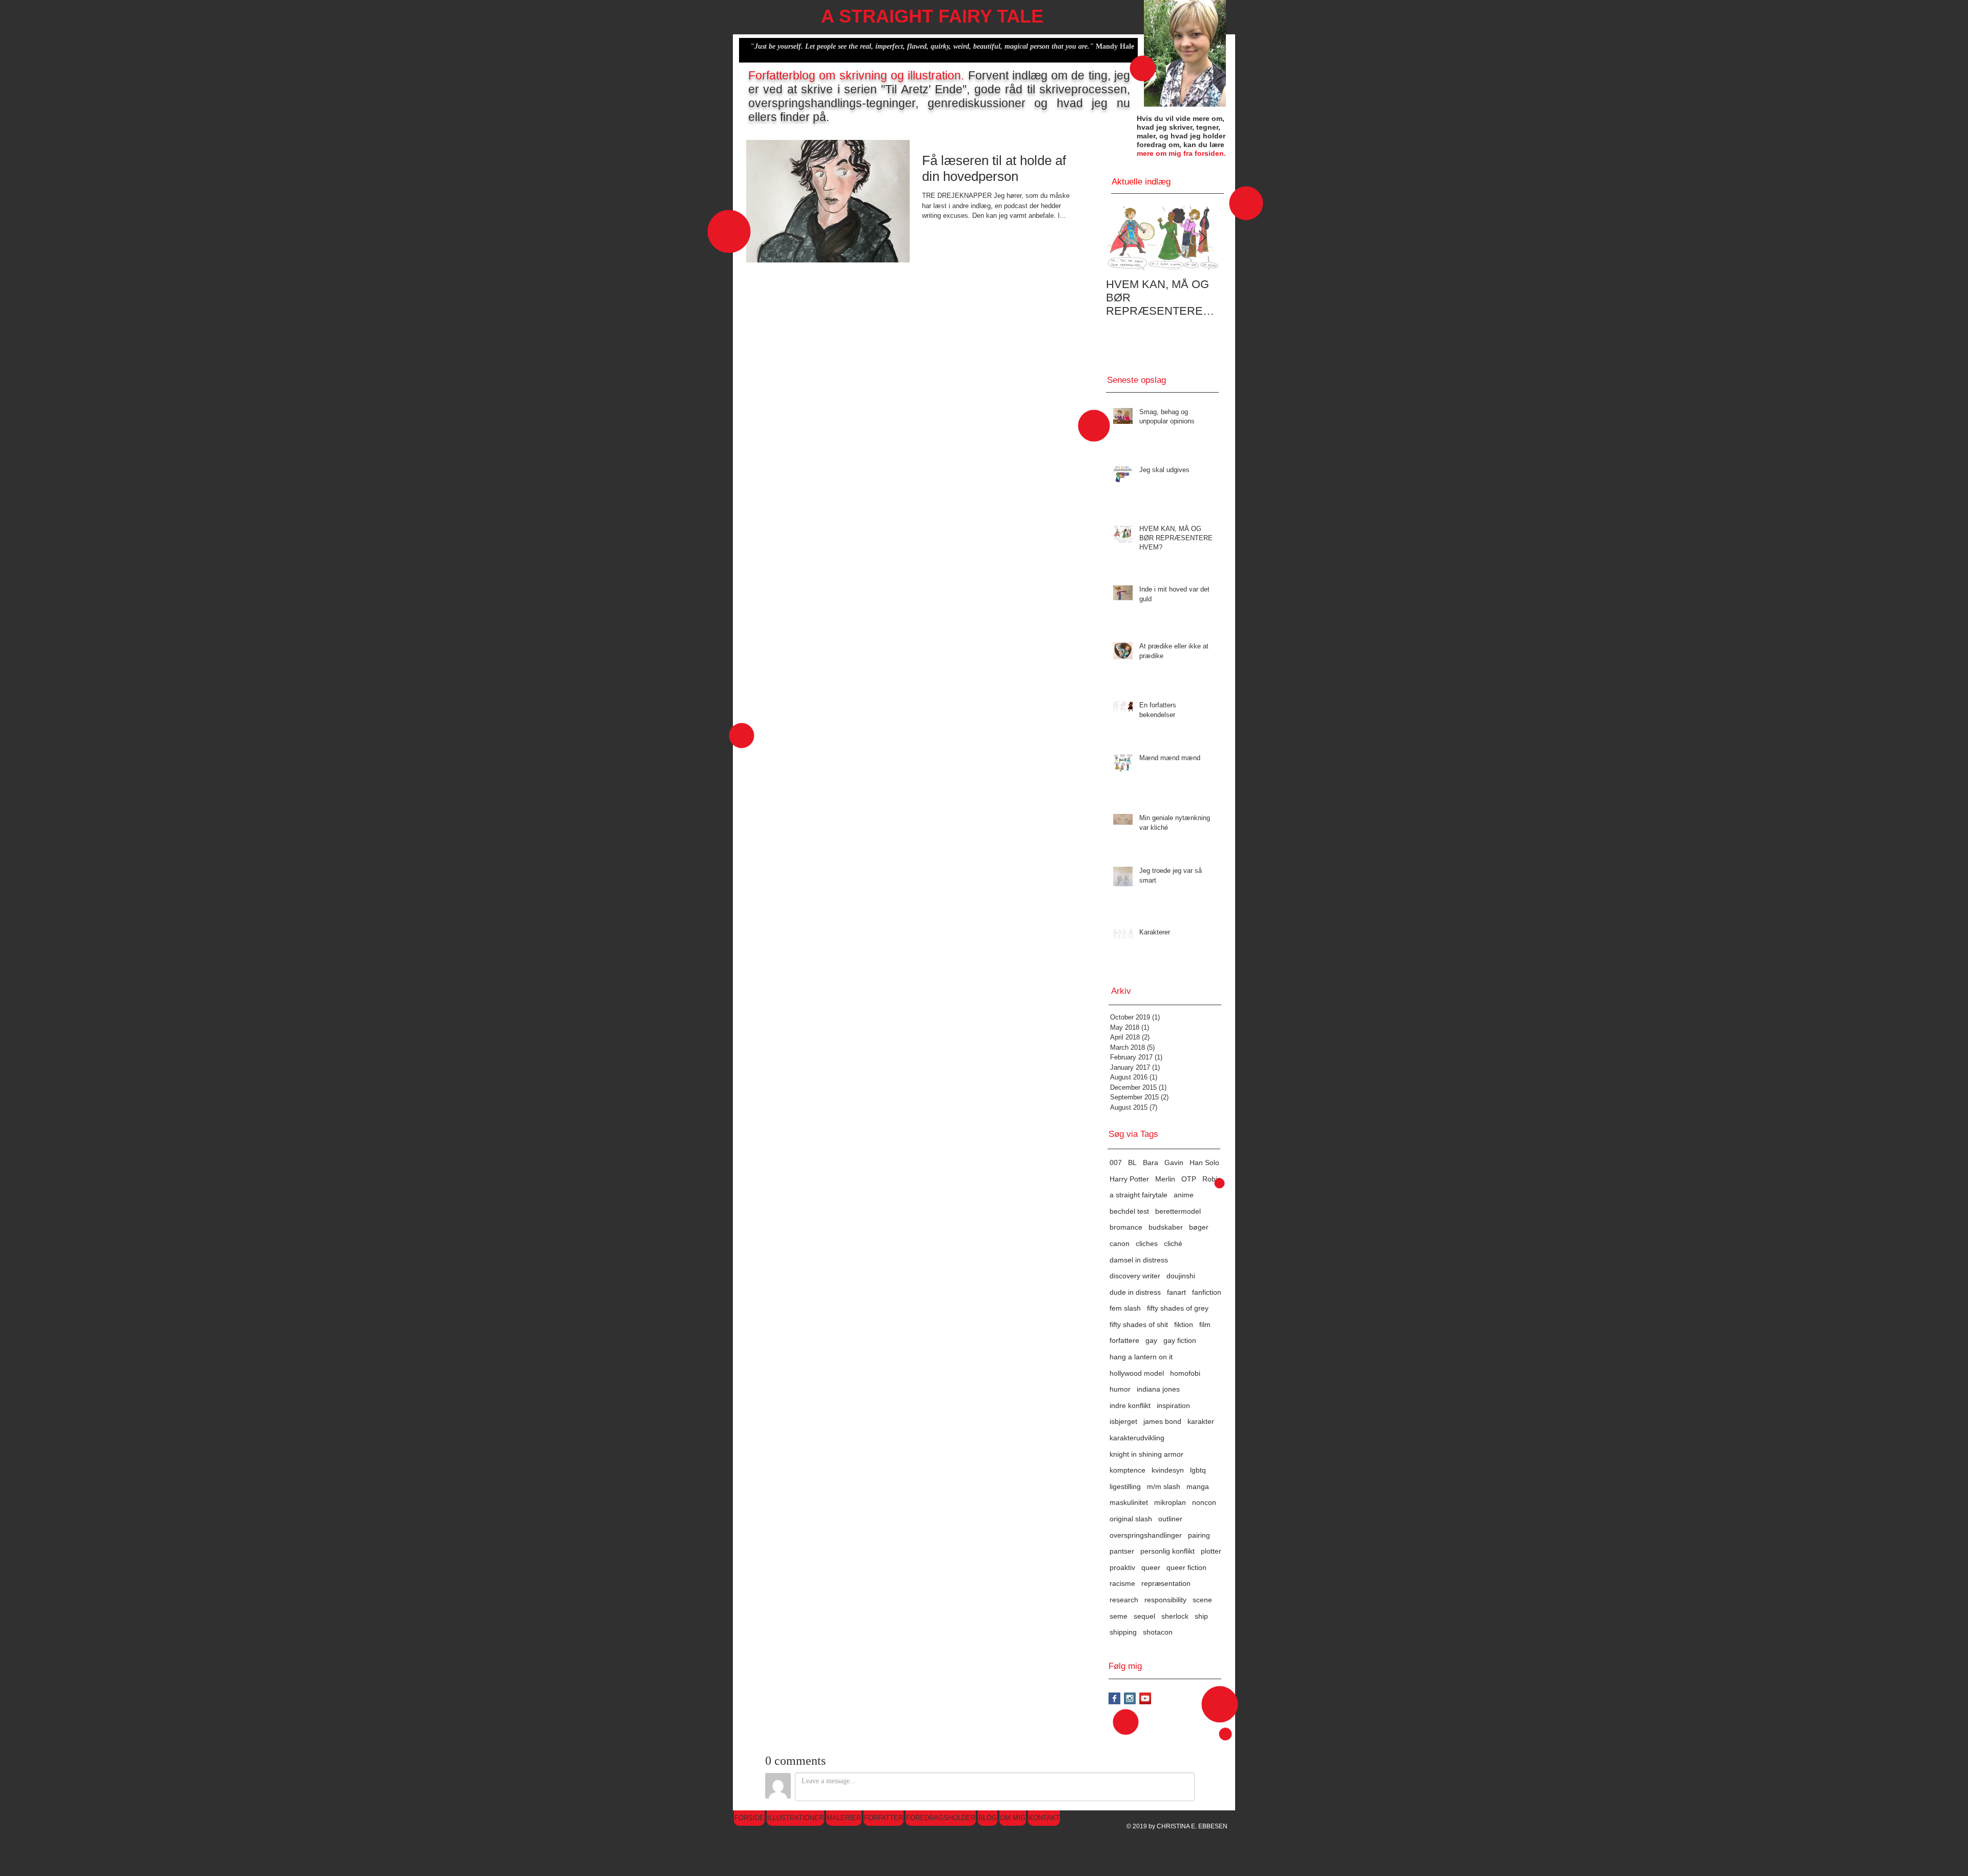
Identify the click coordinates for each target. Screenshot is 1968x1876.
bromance (1126, 1227)
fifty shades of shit (1139, 1324)
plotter (1211, 1551)
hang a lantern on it (1141, 1357)
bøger (1199, 1227)
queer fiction (1186, 1567)
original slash (1131, 1519)
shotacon (1158, 1632)
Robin (1212, 1179)
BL (1132, 1163)
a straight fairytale (1139, 1195)
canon (1120, 1243)
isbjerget (1123, 1421)
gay (1151, 1340)
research (1124, 1600)
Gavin (1174, 1163)
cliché (1173, 1243)
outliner (1170, 1519)
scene (1202, 1600)
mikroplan (1170, 1502)
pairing (1199, 1535)
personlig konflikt (1167, 1551)
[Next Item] (1202, 238)
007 (1116, 1163)
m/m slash (1164, 1486)
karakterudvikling (1137, 1438)
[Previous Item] (1122, 238)
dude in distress (1135, 1292)
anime (1184, 1195)
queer (1151, 1567)
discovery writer (1135, 1276)
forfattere (1124, 1340)
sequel (1144, 1616)
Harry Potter (1129, 1179)
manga (1198, 1486)
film (1205, 1324)
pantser (1122, 1551)
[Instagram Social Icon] (1130, 1698)
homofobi (1185, 1373)
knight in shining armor (1146, 1454)
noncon (1204, 1502)
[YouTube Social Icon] (1145, 1698)
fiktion (1184, 1324)
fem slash (1125, 1308)
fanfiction (1207, 1292)
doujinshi (1181, 1276)
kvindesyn (1168, 1470)
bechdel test (1129, 1211)
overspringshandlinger (1146, 1535)
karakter (1201, 1421)
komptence (1127, 1470)
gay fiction (1180, 1340)
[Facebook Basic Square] (1114, 1698)
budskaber (1166, 1227)
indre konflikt (1130, 1405)
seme (1119, 1616)
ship (1201, 1616)
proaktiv (1122, 1567)
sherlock (1175, 1616)
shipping (1123, 1632)
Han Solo (1204, 1163)
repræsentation (1166, 1583)
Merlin (1165, 1179)
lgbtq (1198, 1470)
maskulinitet (1129, 1502)
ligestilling (1125, 1486)
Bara (1151, 1163)
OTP (1189, 1179)
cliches (1147, 1243)
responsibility (1165, 1600)
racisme (1122, 1583)
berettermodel (1178, 1211)
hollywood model (1137, 1373)
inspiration (1173, 1405)
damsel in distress (1139, 1260)
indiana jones (1158, 1389)
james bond (1162, 1421)
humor (1120, 1389)
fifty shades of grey (1178, 1308)
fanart (1176, 1292)
